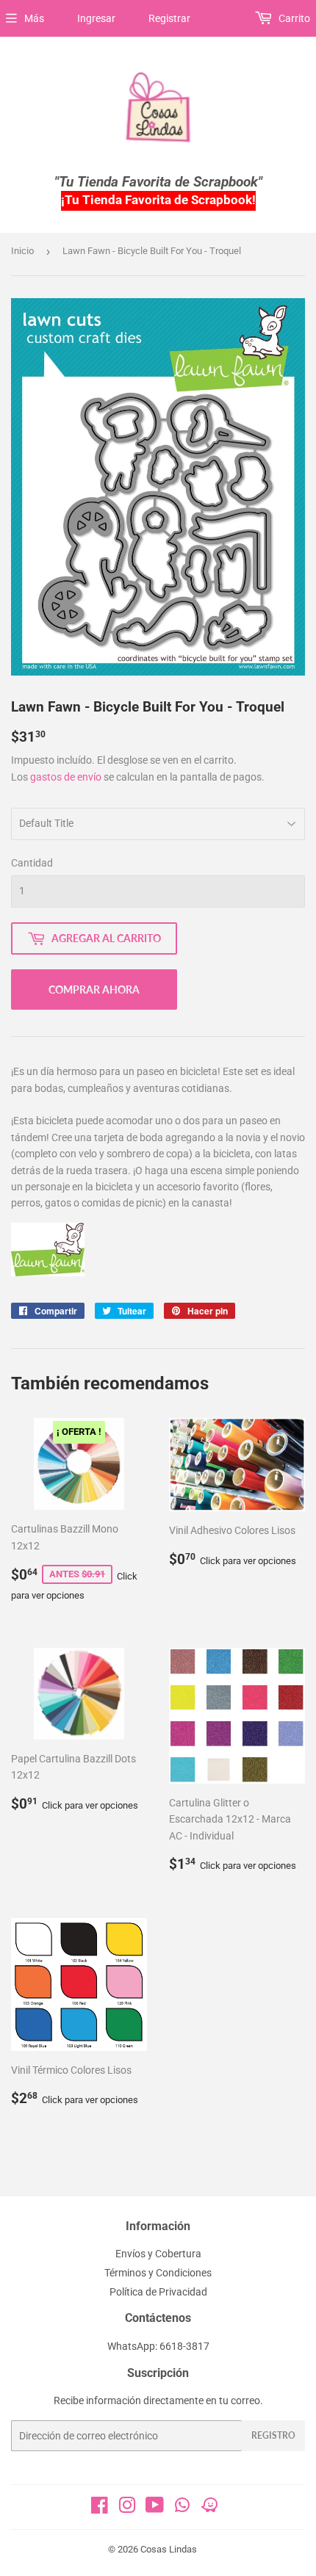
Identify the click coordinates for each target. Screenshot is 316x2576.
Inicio (22, 251)
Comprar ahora (94, 989)
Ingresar (96, 18)
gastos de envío (66, 777)
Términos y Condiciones (158, 2273)
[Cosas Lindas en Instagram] (127, 2508)
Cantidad (32, 863)
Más (34, 18)
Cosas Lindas (169, 2549)
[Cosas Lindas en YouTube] (155, 2508)
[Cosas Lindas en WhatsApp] (182, 2510)
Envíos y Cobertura (158, 2254)
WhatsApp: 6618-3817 (158, 2346)
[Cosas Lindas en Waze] (209, 2510)
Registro (273, 2435)
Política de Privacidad (158, 2292)
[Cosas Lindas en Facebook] (100, 2508)
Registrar (169, 18)
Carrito (293, 18)
